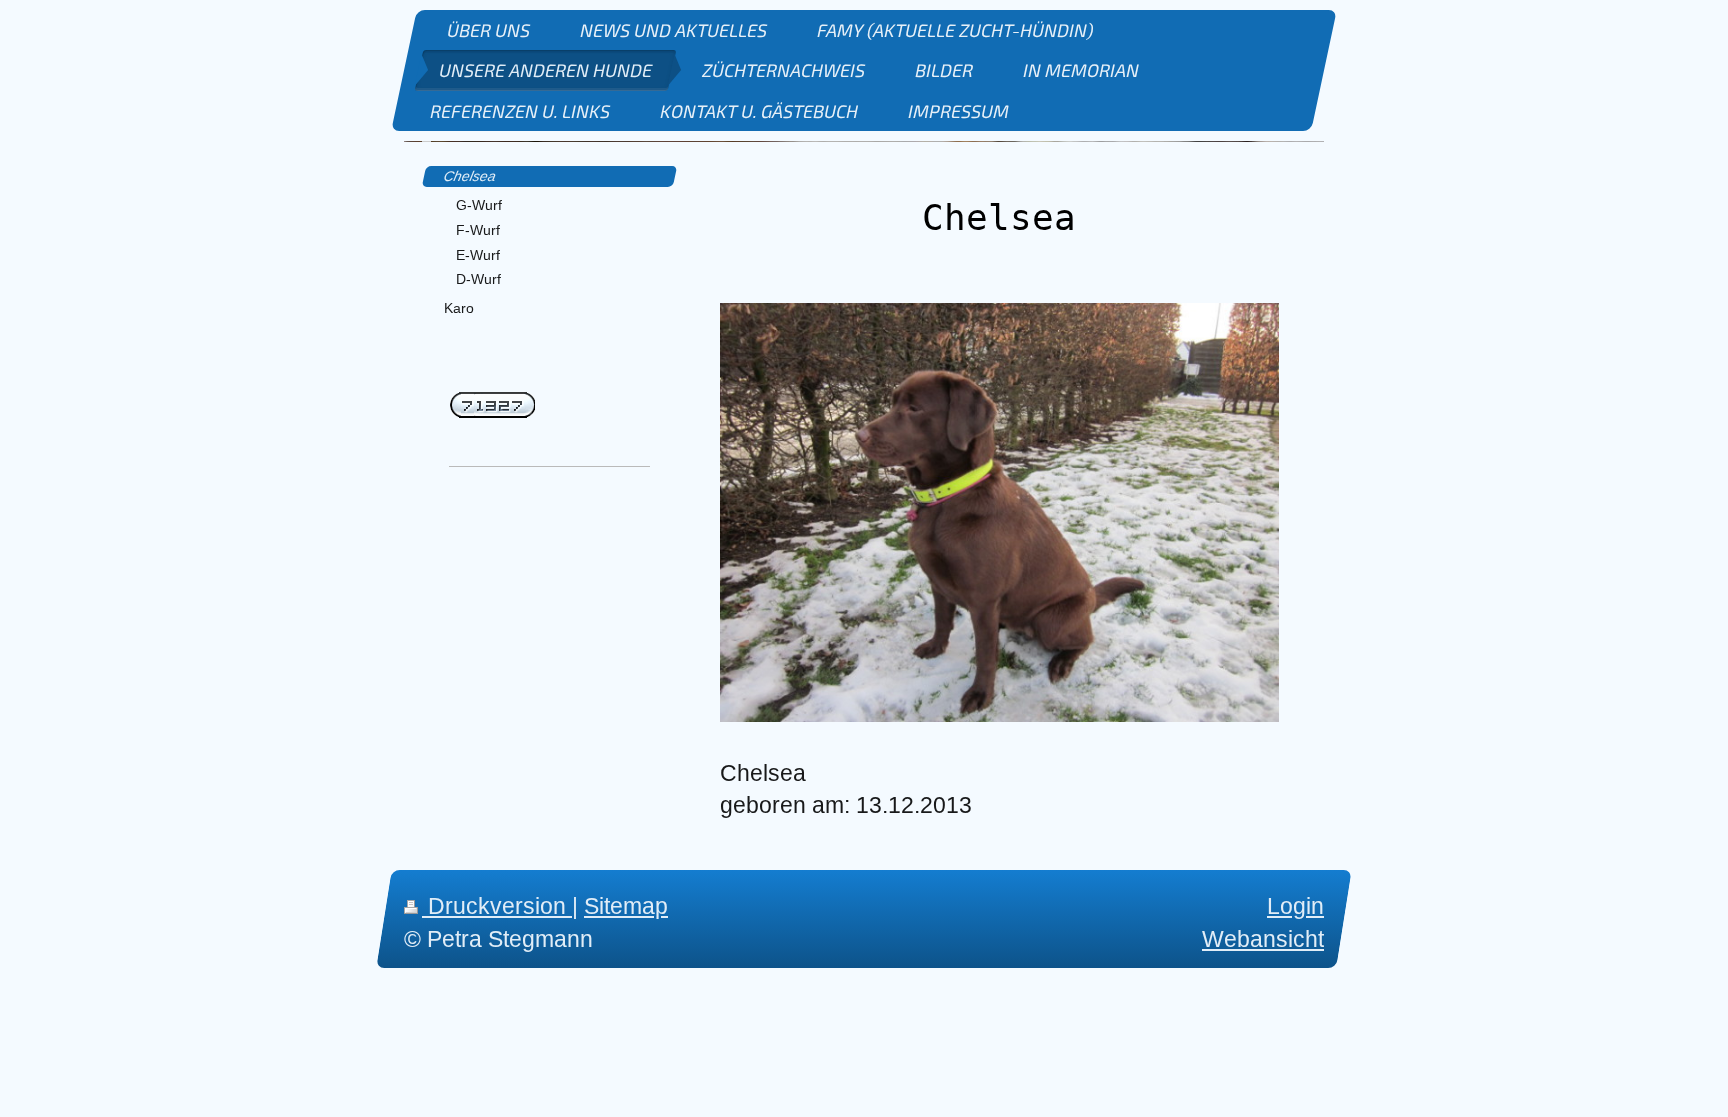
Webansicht (1263, 938)
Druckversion (497, 906)
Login (1295, 906)
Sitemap (626, 906)
